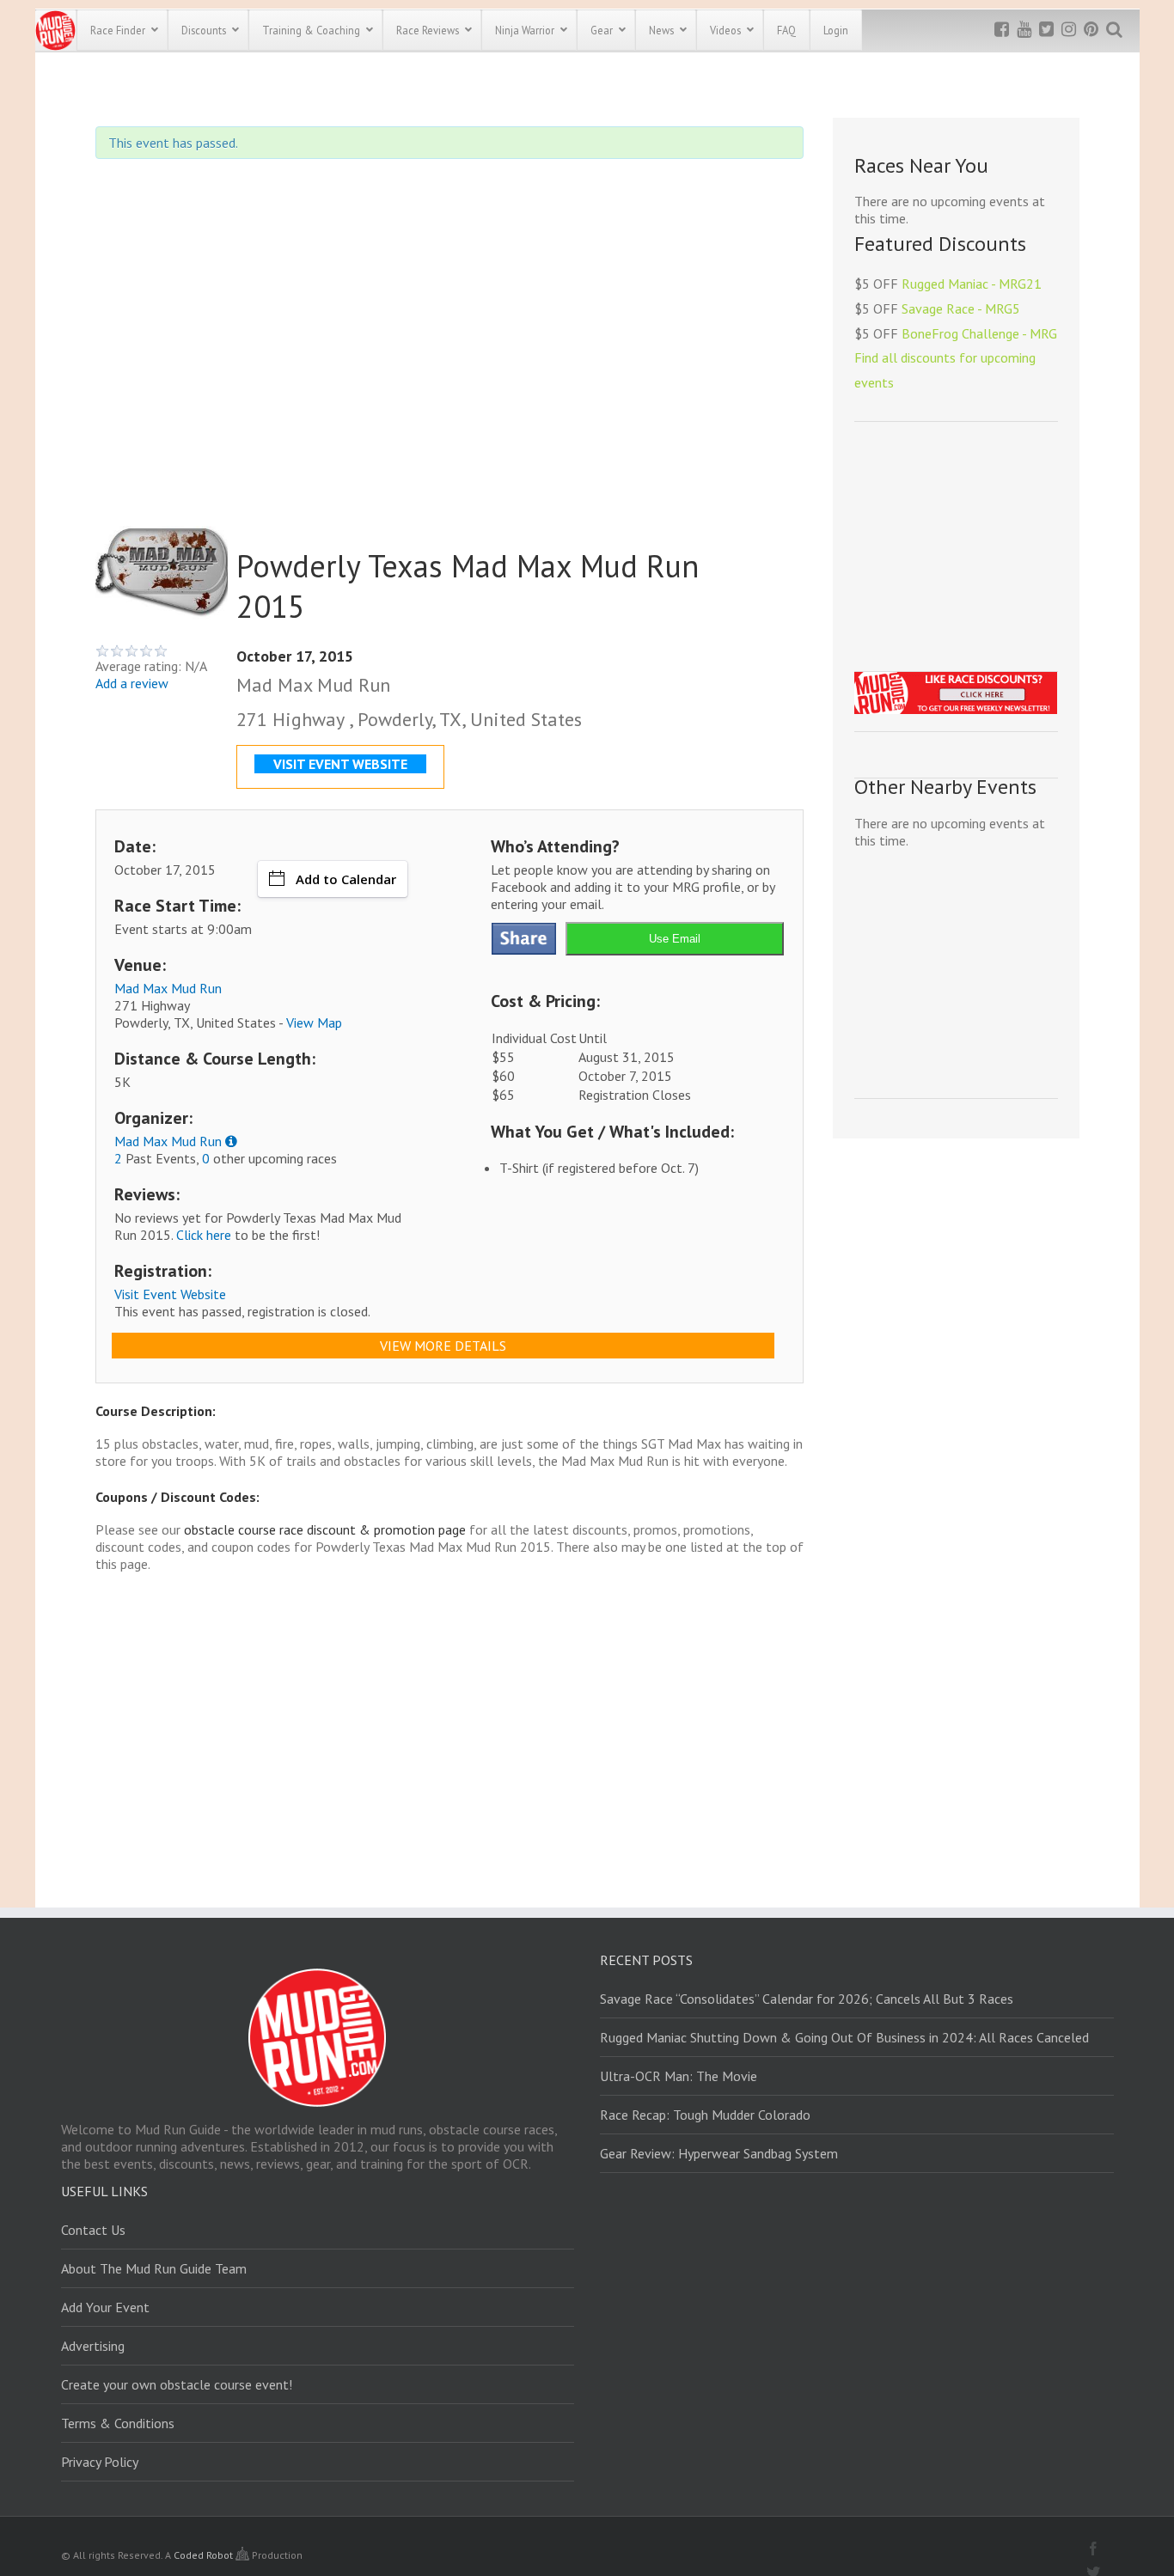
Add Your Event (105, 2307)
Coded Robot (205, 2555)
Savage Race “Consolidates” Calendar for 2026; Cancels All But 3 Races (807, 1999)
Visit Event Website (170, 1294)
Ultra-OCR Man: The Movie (679, 2076)
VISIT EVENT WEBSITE (340, 764)
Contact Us (93, 2230)
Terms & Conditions (118, 2423)
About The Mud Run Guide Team (154, 2268)
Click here (204, 1235)
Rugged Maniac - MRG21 (972, 284)
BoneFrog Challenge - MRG (979, 333)
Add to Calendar (346, 879)
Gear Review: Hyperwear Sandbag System (719, 2153)
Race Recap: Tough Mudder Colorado (705, 2115)
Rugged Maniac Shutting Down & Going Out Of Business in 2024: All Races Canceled (844, 2037)
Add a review (132, 683)
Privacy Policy (100, 2462)
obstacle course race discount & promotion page (325, 1529)
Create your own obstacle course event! (177, 2384)
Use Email (675, 939)
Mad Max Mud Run (168, 988)
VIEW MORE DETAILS (443, 1346)
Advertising (93, 2346)
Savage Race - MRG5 (961, 308)
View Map (314, 1022)
